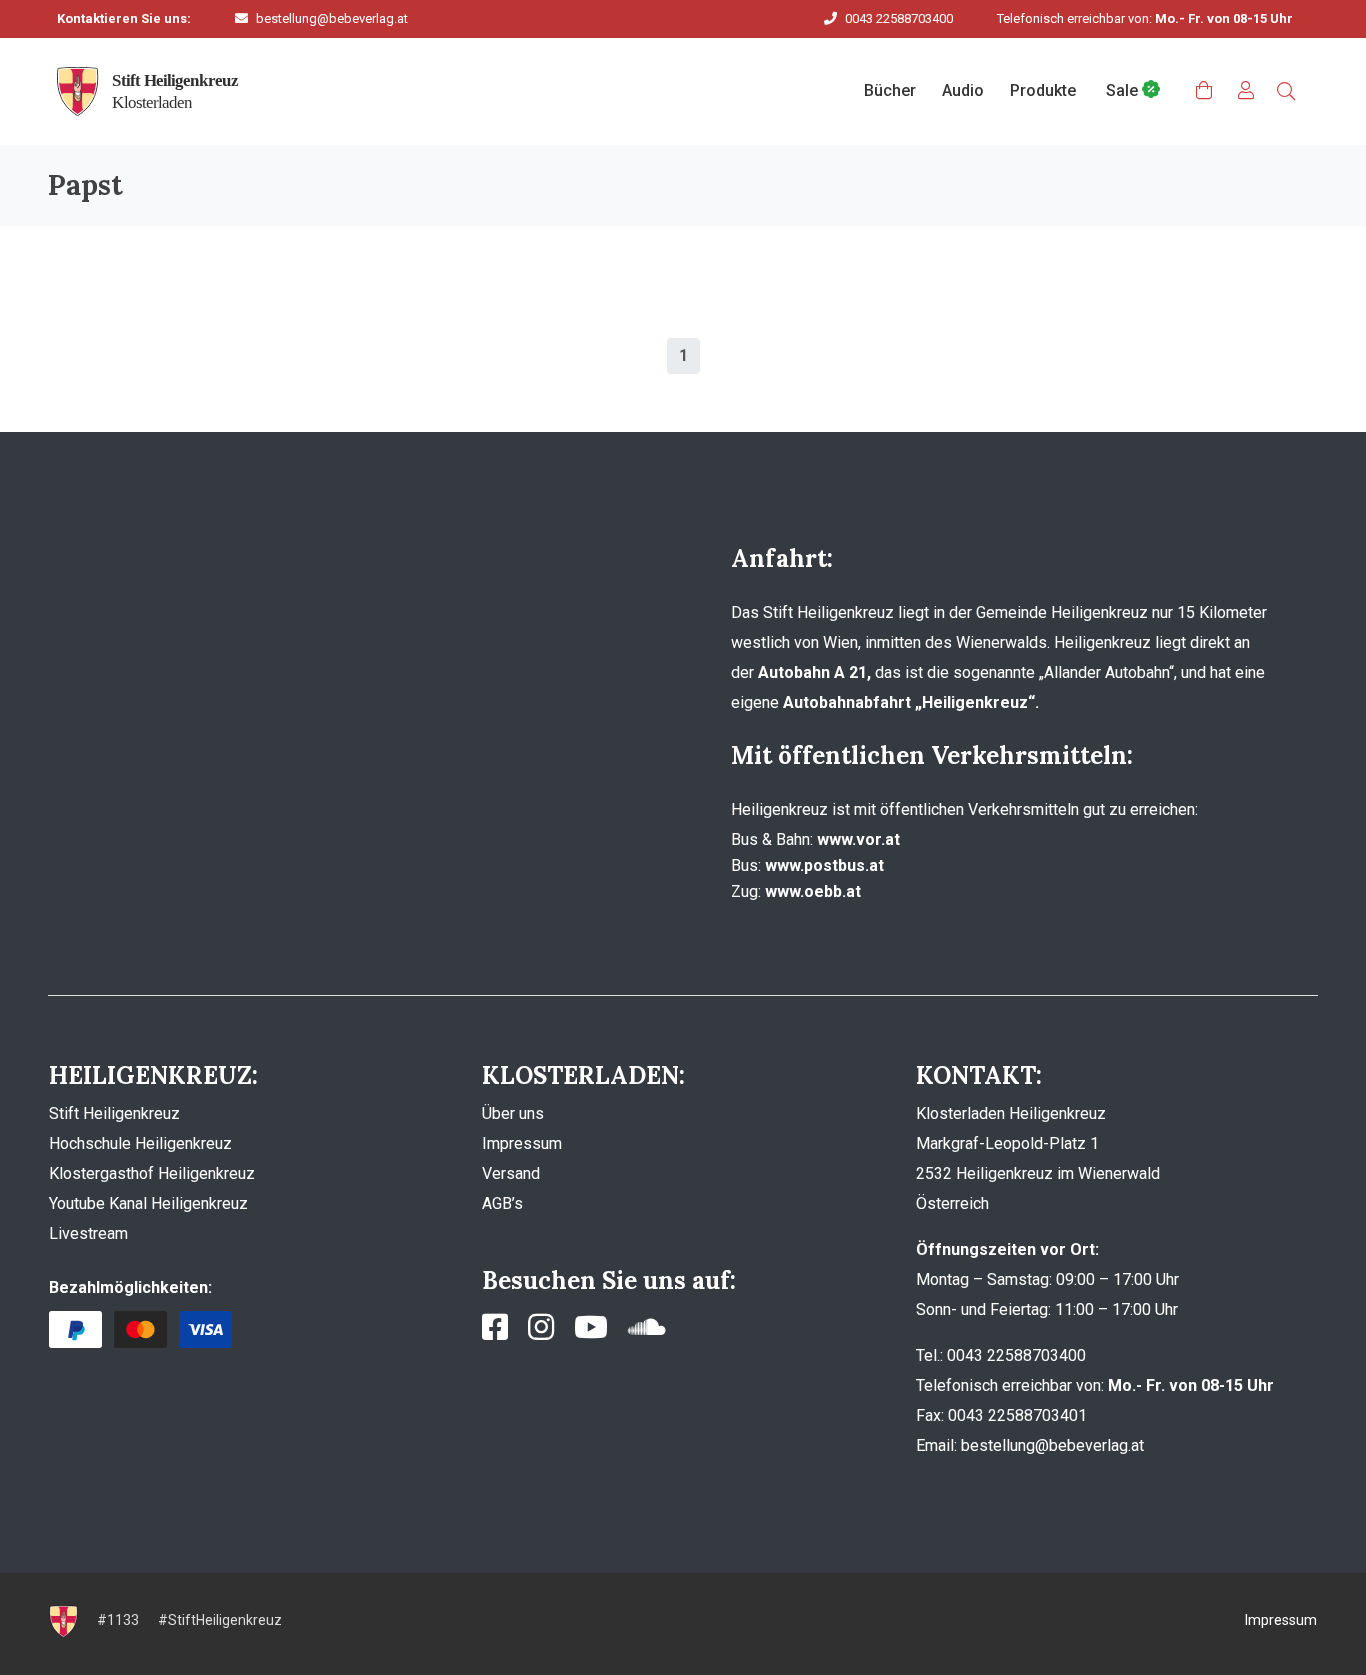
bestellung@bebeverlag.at (332, 18)
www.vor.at (858, 839)
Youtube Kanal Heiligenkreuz (148, 1203)
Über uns (513, 1113)
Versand (511, 1173)
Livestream (88, 1233)
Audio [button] (963, 90)
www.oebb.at (813, 891)
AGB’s (502, 1203)
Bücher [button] (890, 90)
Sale (1124, 90)
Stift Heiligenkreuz (114, 1113)
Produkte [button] (1043, 90)
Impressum (522, 1143)
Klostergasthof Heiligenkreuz (152, 1173)
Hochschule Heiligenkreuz (140, 1143)
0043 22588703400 (899, 18)
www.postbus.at (824, 865)
